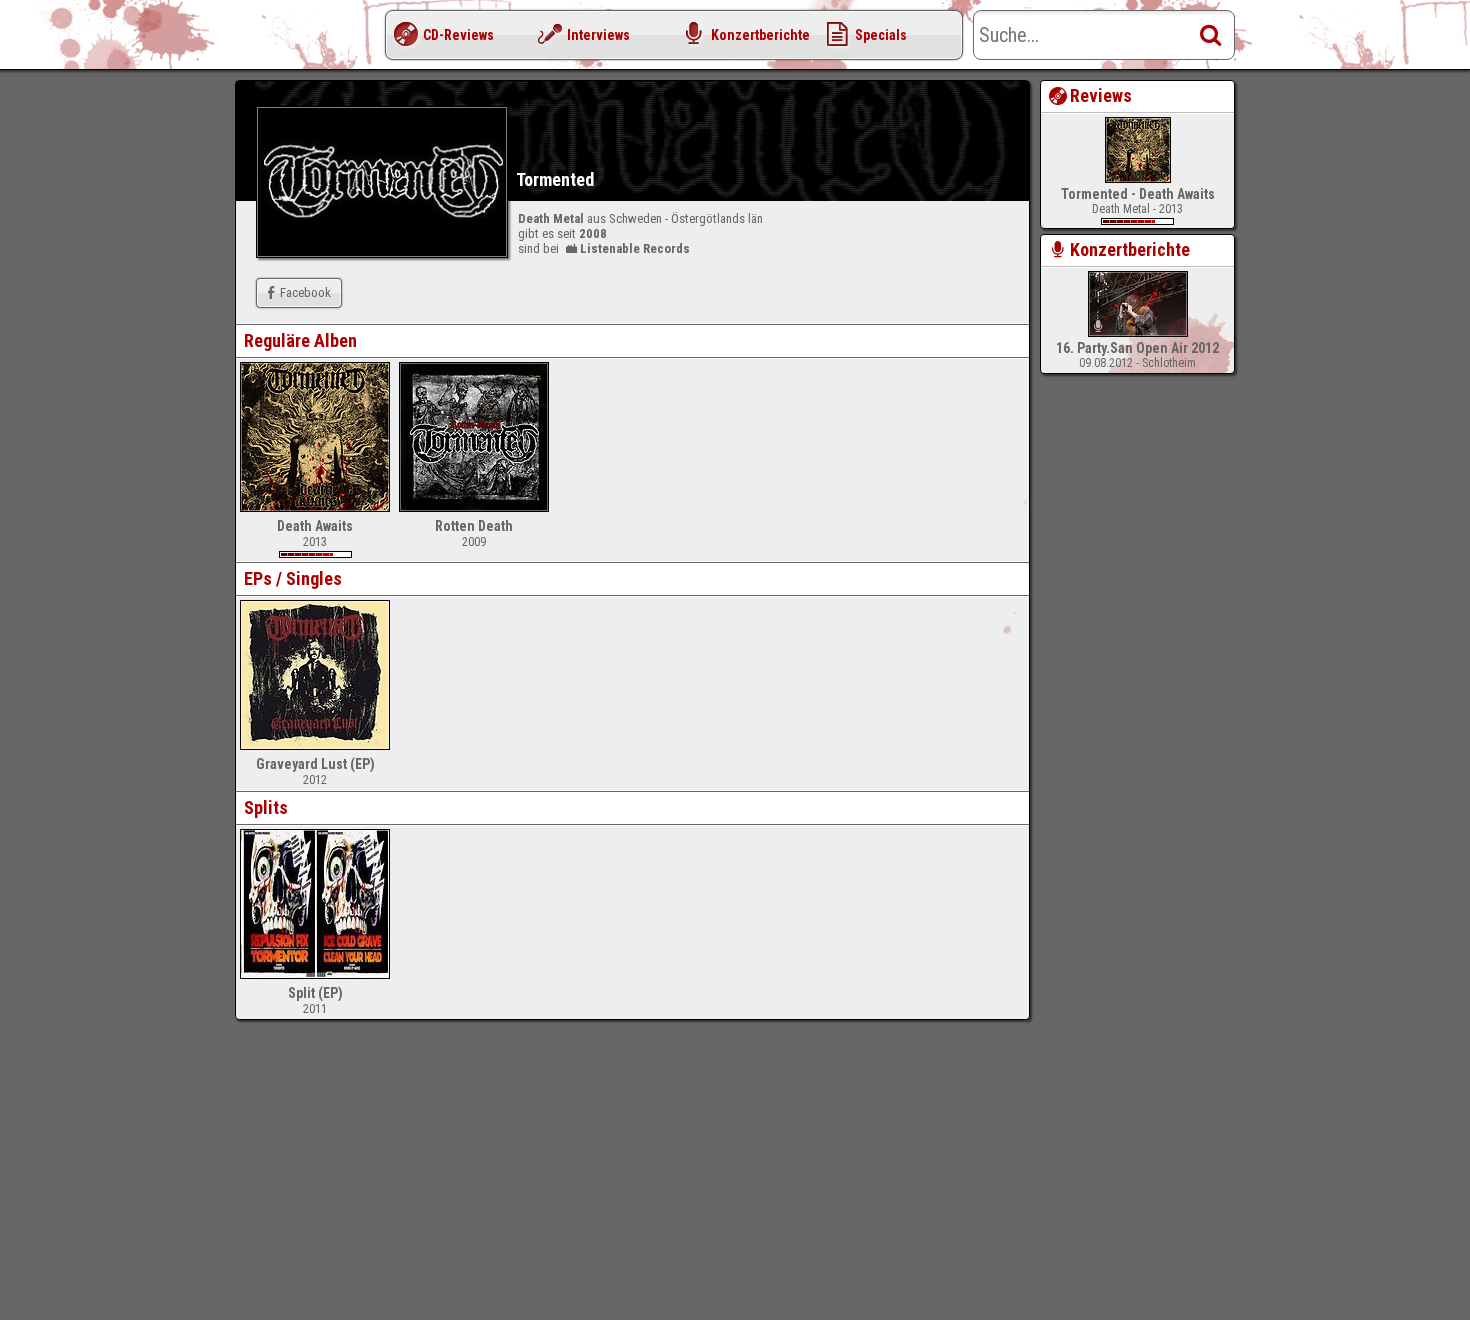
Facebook (305, 292)
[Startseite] (315, 40)
